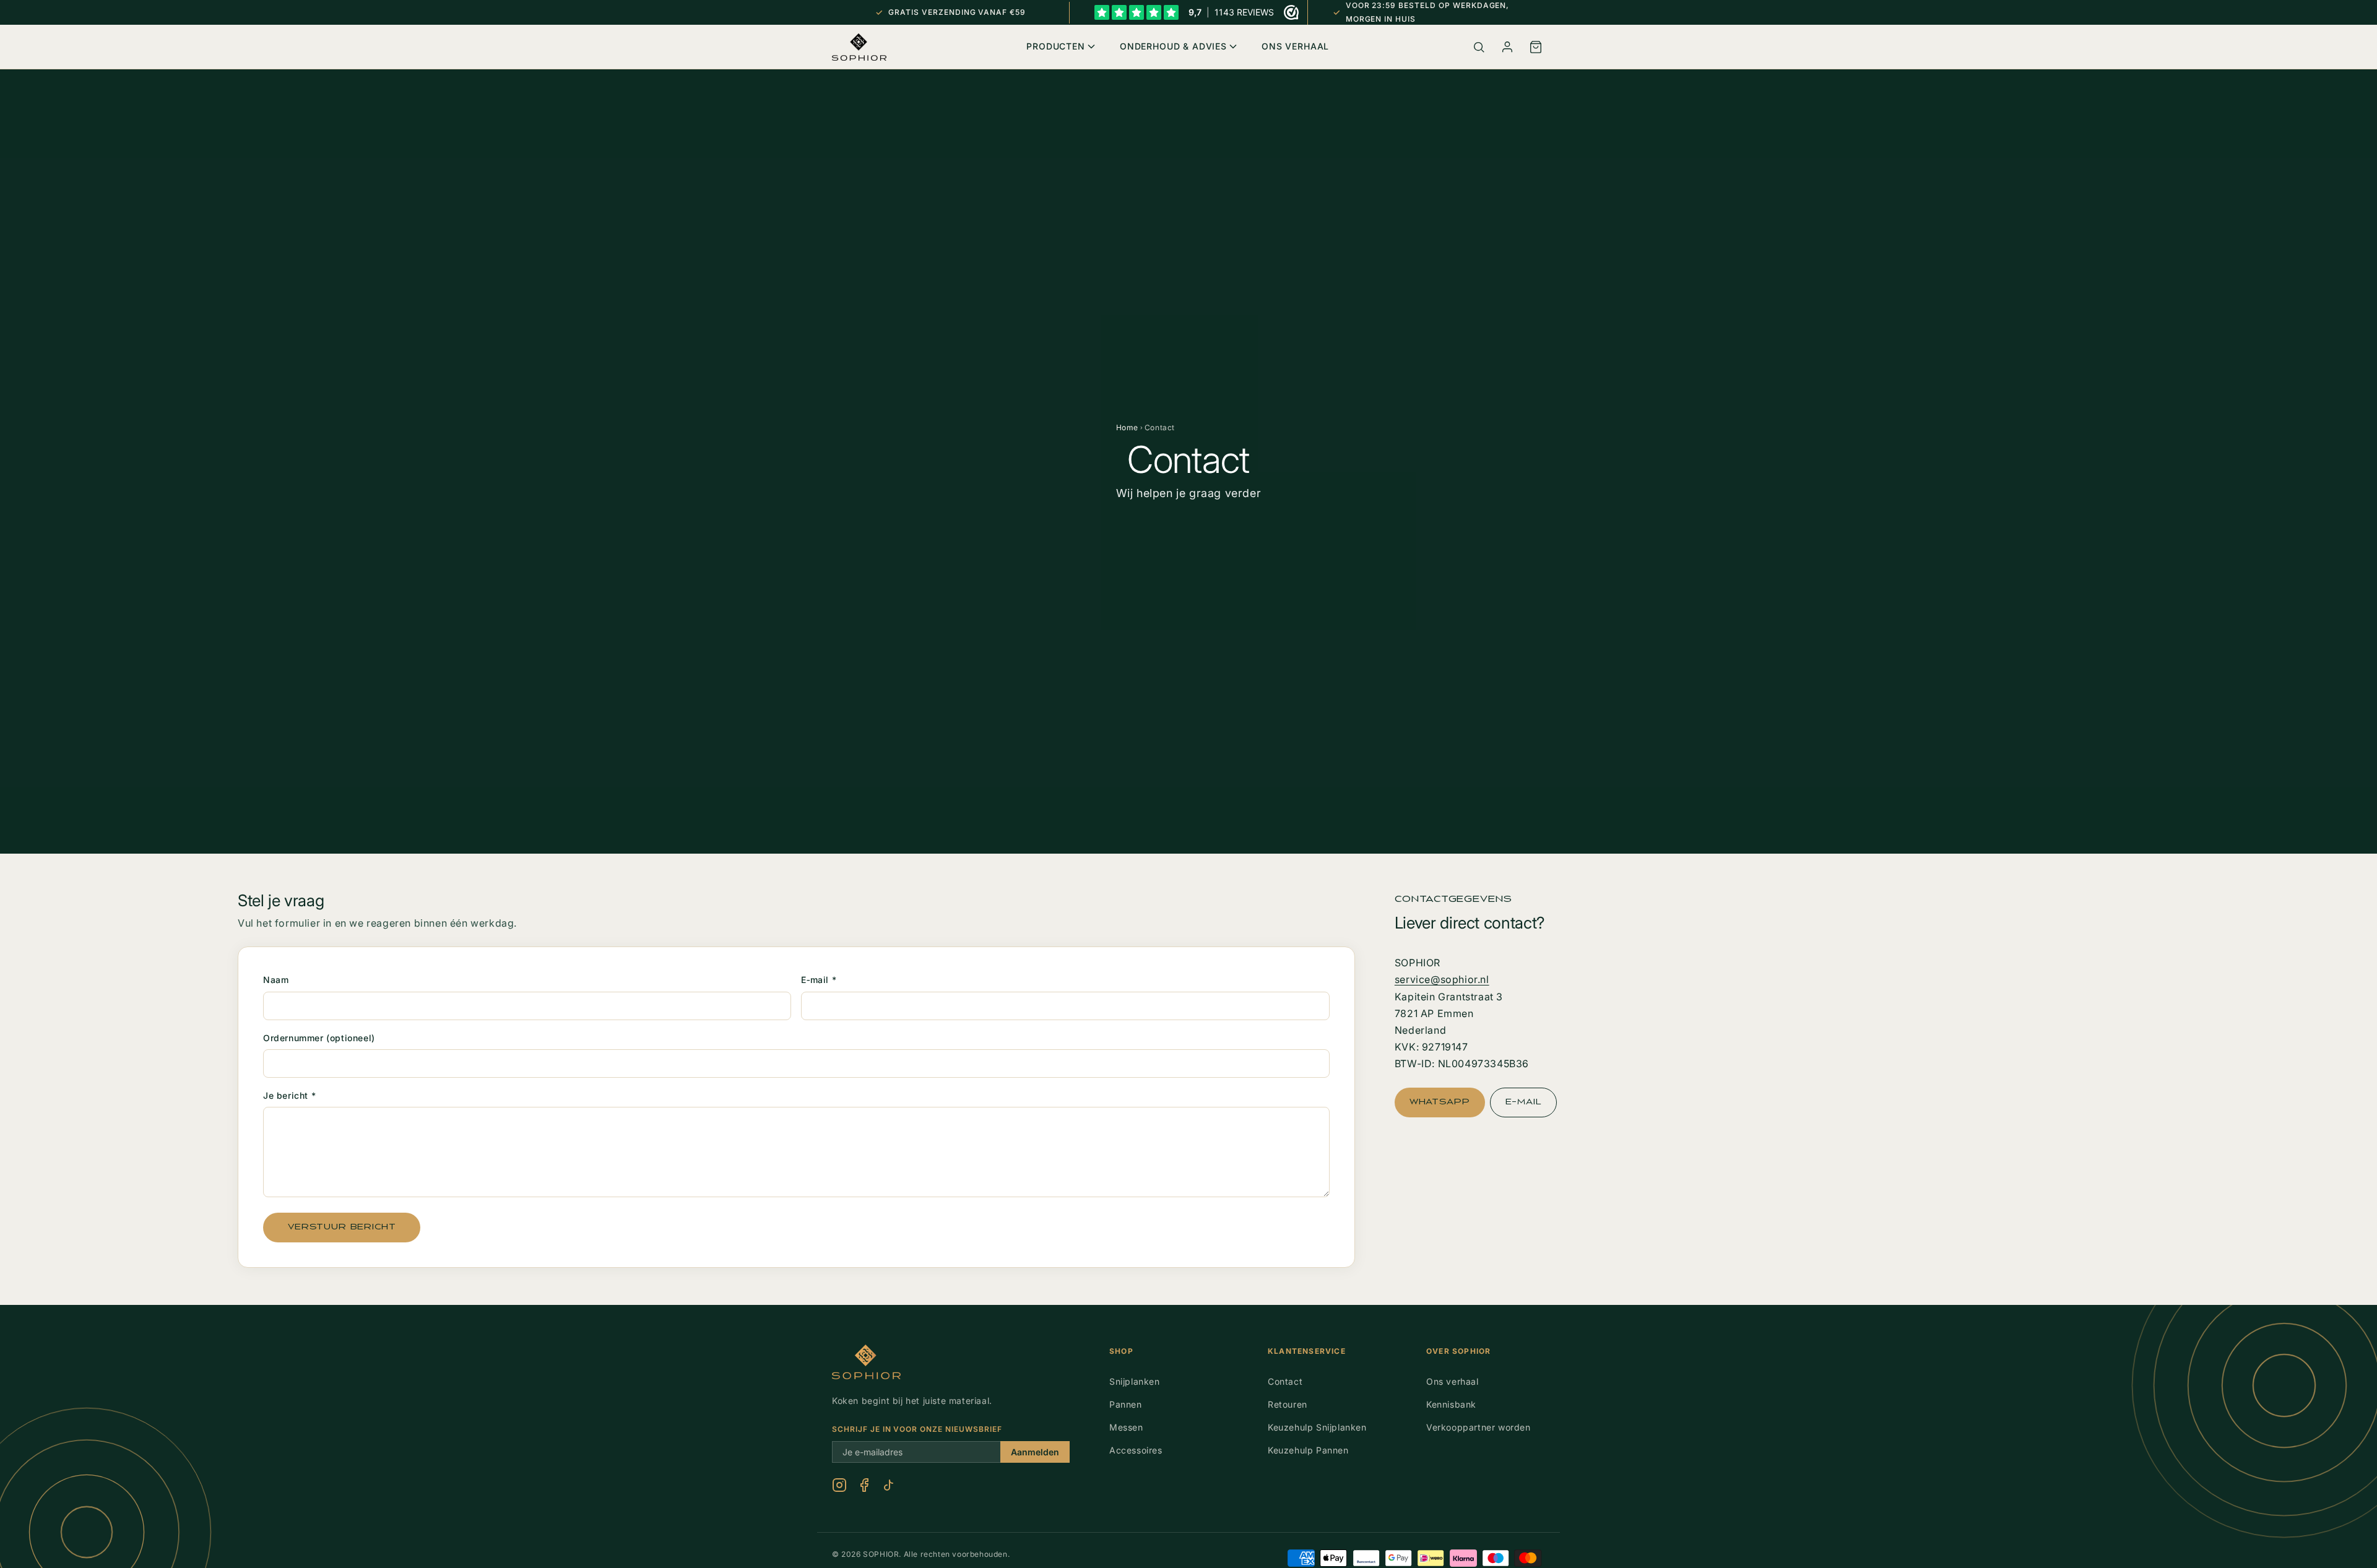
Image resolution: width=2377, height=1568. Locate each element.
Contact (1285, 1381)
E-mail (1523, 1102)
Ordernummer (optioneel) (319, 1038)
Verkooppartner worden (1479, 1427)
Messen (1126, 1427)
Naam (276, 980)
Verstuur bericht (342, 1227)
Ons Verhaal (1295, 46)
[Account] (1507, 47)
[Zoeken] (1479, 47)
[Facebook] (864, 1485)
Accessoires (1136, 1450)
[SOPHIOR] (859, 47)
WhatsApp (1440, 1102)
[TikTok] (889, 1485)
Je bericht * (289, 1095)
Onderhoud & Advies (1173, 46)
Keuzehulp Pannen (1308, 1450)
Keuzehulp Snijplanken (1317, 1427)
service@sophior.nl (1442, 979)
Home (1127, 427)
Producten (1056, 46)
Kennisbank (1451, 1404)
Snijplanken (1135, 1381)
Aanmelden (1035, 1452)
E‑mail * (819, 980)
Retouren (1288, 1404)
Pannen (1126, 1404)
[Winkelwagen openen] (1536, 47)
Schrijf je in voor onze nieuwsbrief (917, 1429)
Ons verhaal (1453, 1381)
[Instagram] (839, 1485)
